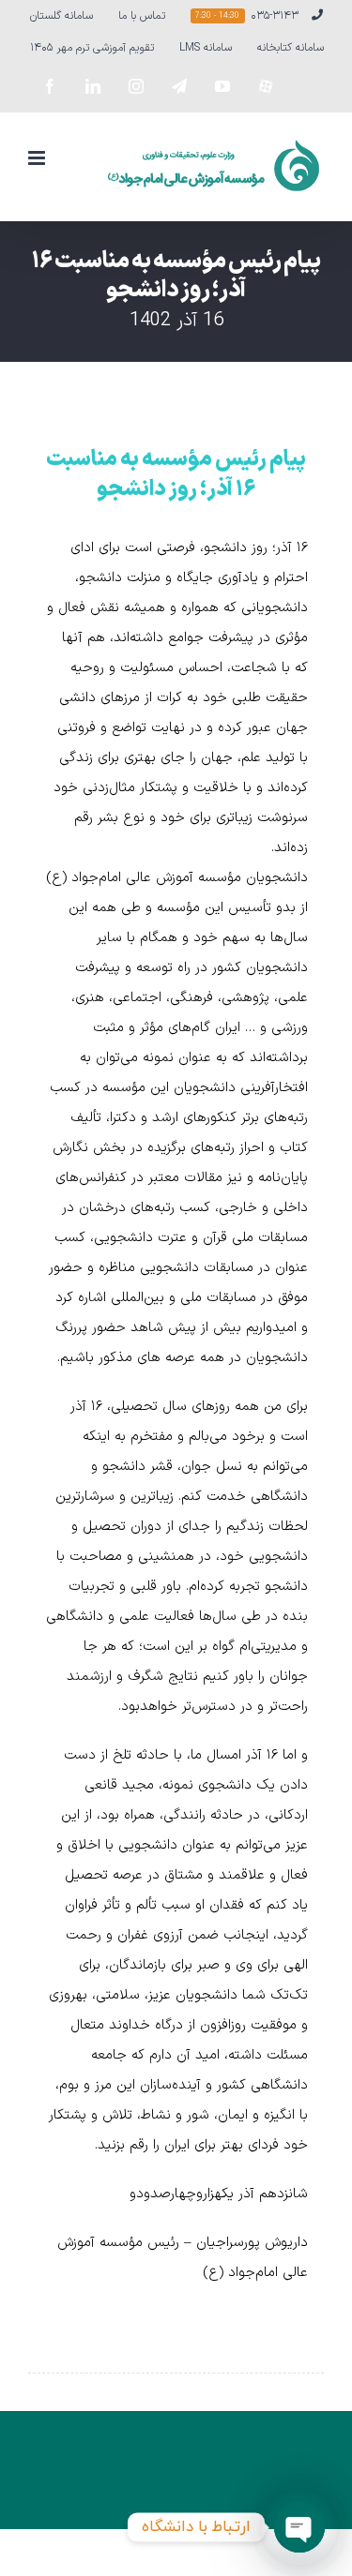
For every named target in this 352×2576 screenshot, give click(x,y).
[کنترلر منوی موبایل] (38, 158)
